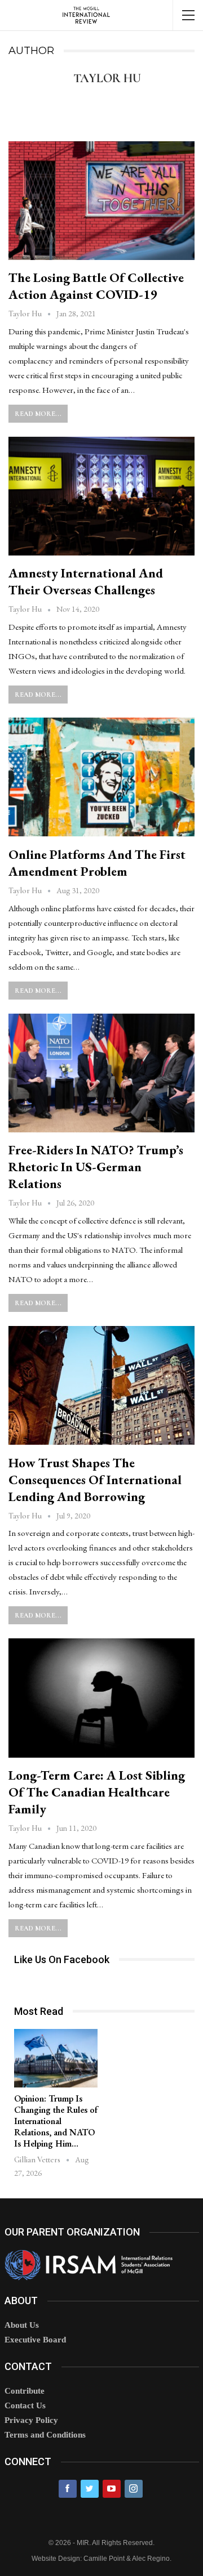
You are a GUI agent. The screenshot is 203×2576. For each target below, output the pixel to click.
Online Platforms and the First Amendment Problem (97, 863)
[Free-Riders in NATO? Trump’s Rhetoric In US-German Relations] (101, 1073)
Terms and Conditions (45, 2435)
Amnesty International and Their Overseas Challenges (86, 581)
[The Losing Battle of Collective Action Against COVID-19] (101, 201)
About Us (22, 2325)
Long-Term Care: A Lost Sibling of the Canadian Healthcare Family (97, 1792)
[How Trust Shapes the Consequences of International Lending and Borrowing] (101, 1385)
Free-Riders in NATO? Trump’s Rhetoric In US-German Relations (96, 1167)
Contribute (25, 2391)
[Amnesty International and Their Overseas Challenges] (101, 496)
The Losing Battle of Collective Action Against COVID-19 (96, 286)
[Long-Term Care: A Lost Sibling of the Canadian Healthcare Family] (101, 1698)
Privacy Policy (31, 2420)
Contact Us (25, 2405)
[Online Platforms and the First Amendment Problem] (101, 777)
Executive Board (35, 2340)
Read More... (38, 414)
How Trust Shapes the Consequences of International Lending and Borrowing (95, 1480)
